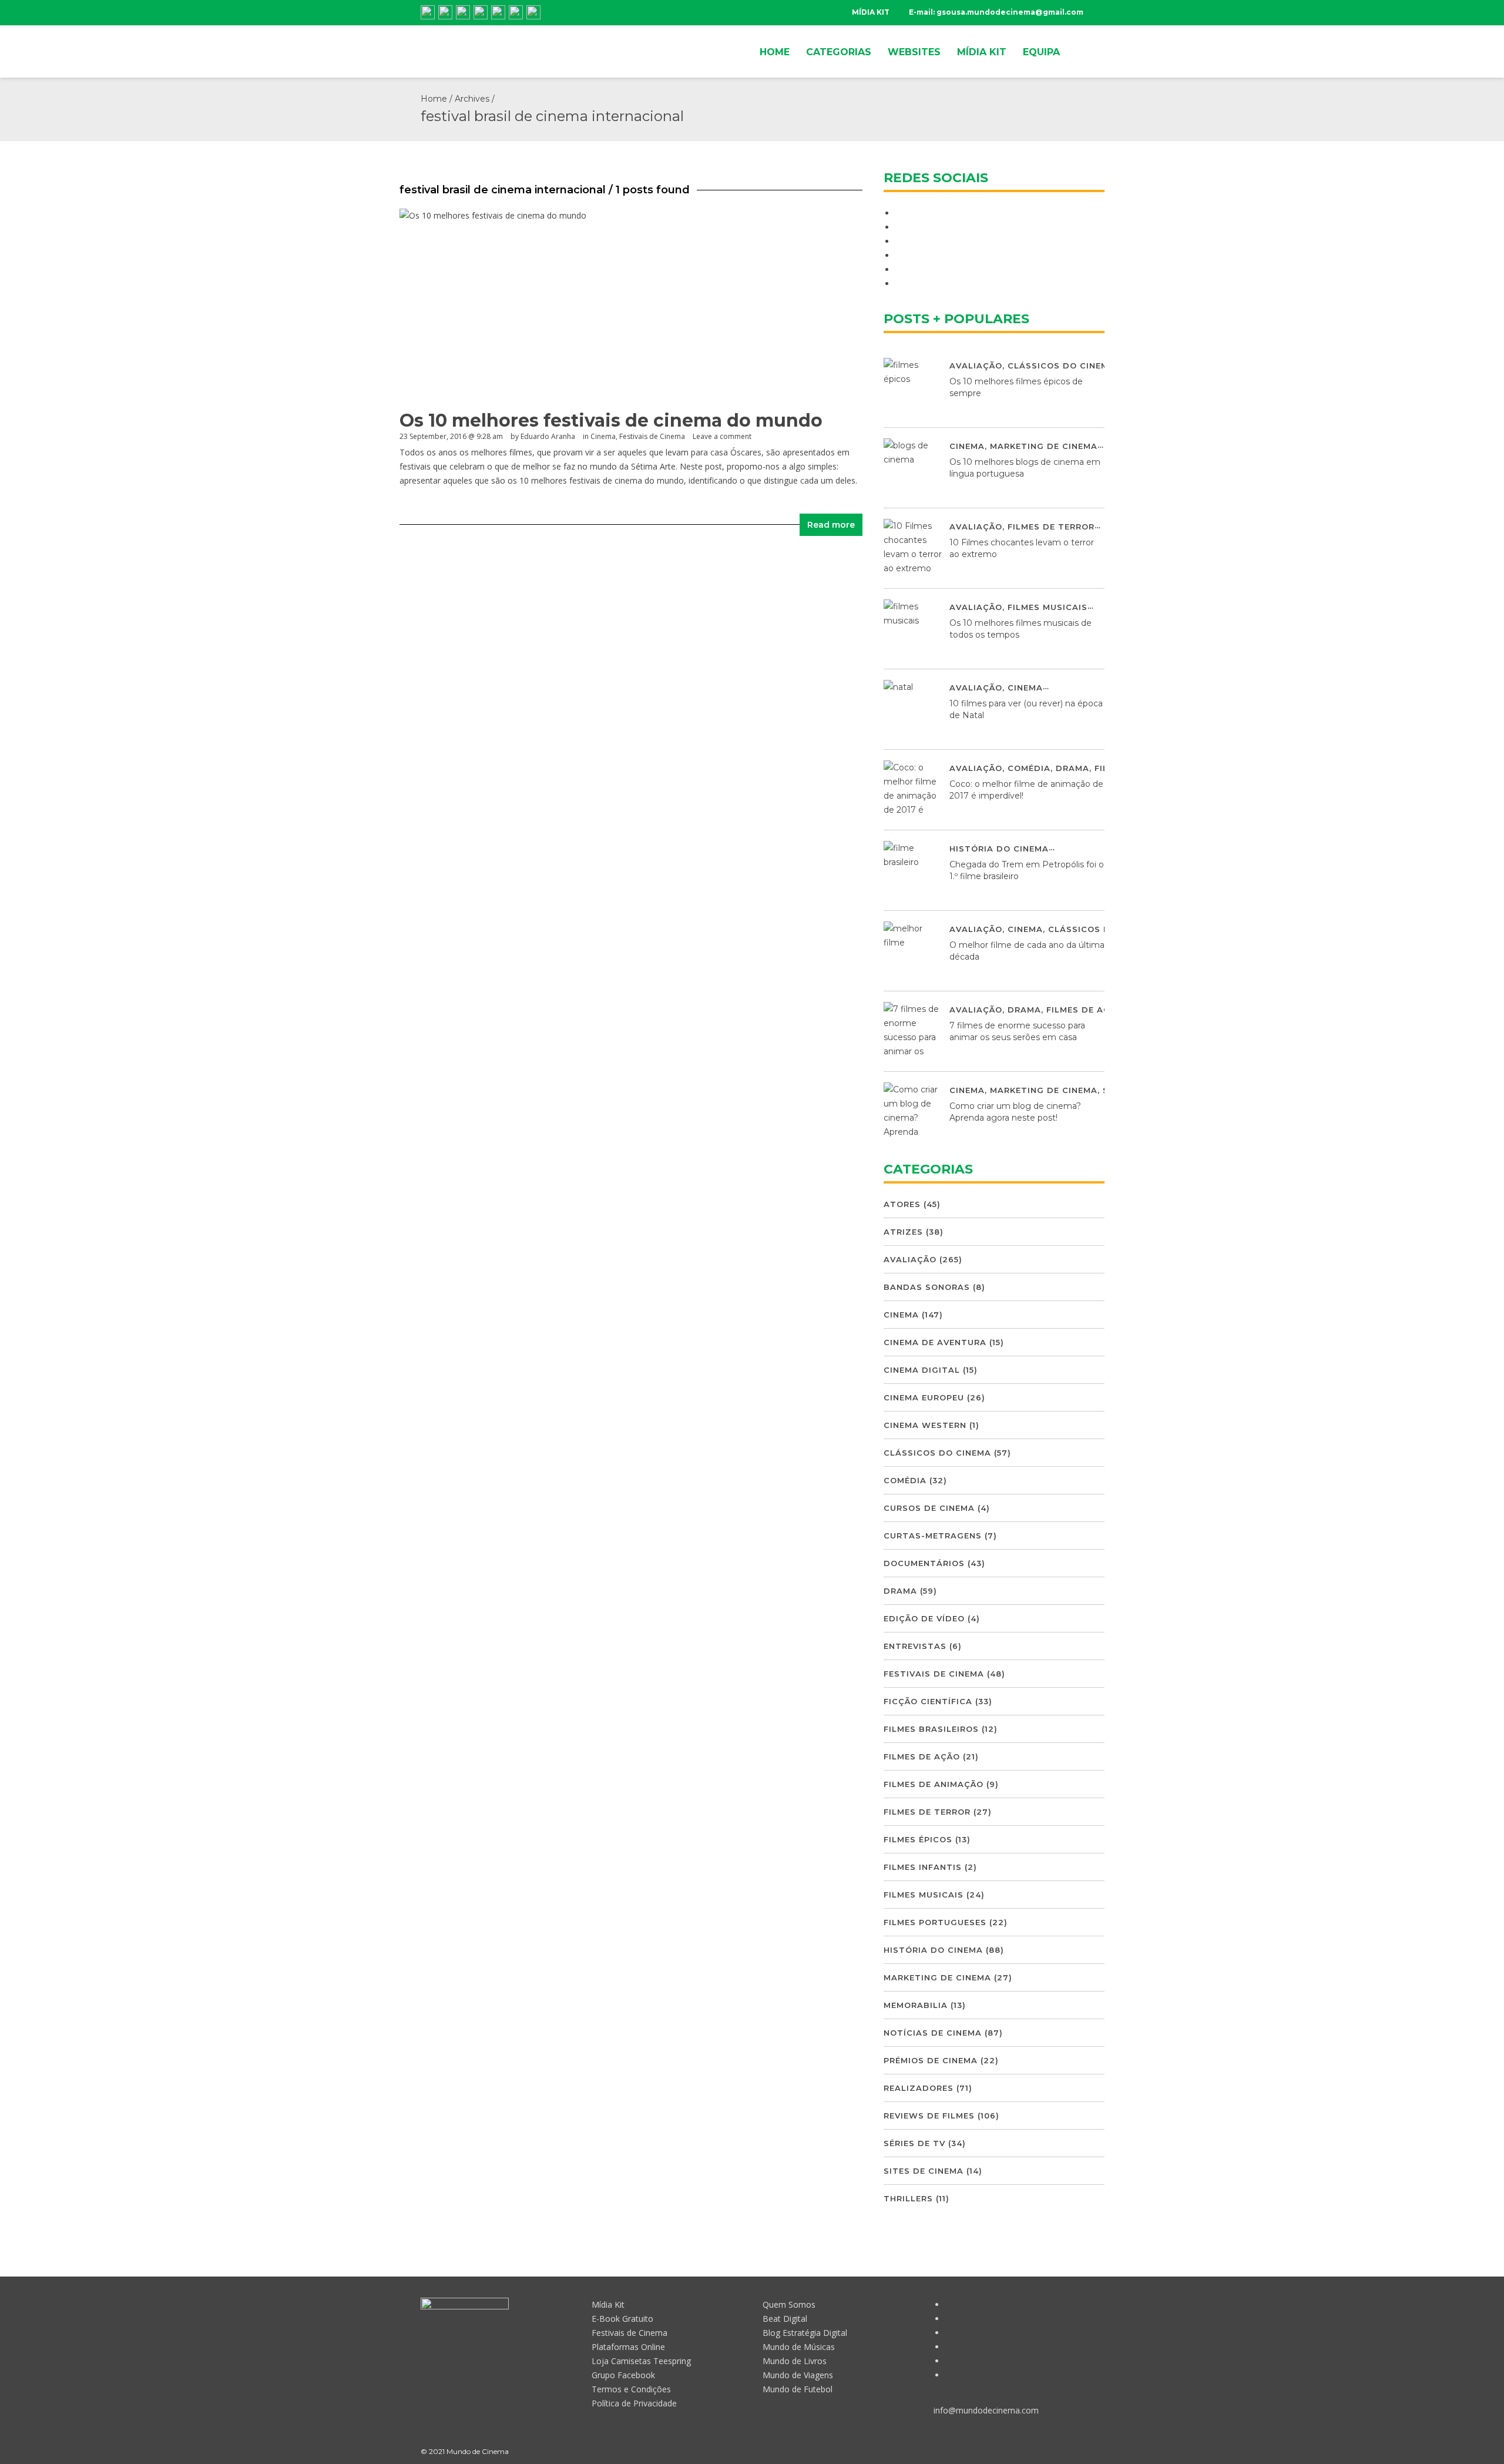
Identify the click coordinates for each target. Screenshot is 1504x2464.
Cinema (603, 436)
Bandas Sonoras (927, 1287)
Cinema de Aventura (935, 1342)
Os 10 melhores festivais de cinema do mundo (611, 420)
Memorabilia (916, 2005)
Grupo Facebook (623, 2375)
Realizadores (919, 2088)
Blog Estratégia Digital (805, 2333)
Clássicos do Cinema (1061, 366)
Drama (1072, 768)
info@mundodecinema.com (986, 2410)
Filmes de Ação (1085, 1010)
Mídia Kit (608, 2304)
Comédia (1029, 768)
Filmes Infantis (923, 1867)
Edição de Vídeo (924, 1618)
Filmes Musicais (1048, 607)
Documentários (924, 1563)
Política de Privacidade (634, 2403)
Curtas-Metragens (933, 1536)
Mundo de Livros (795, 2361)
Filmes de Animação (934, 1784)
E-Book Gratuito (622, 2319)
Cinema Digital (922, 1370)
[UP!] (1078, 2451)
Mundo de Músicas (799, 2347)
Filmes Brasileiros (931, 1729)
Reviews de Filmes (929, 2116)
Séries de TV (914, 2143)
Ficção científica (928, 1701)
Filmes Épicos (918, 1839)
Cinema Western (925, 1425)
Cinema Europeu (924, 1397)
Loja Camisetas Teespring (641, 2361)
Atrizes (903, 1232)
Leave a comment (722, 436)
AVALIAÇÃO (976, 366)
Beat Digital (785, 2319)
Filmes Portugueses (935, 1922)
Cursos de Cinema (929, 1508)
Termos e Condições (631, 2389)
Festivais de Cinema (652, 436)
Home (434, 99)
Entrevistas (915, 1646)
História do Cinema (999, 849)
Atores (902, 1204)
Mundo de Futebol (798, 2389)
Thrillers (908, 2198)
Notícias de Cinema (933, 2033)
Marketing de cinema (1044, 446)
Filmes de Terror (1051, 527)
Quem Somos (789, 2304)
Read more (831, 525)
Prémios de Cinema (931, 2060)
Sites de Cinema (924, 2171)
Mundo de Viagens (798, 2375)
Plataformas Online (628, 2347)
